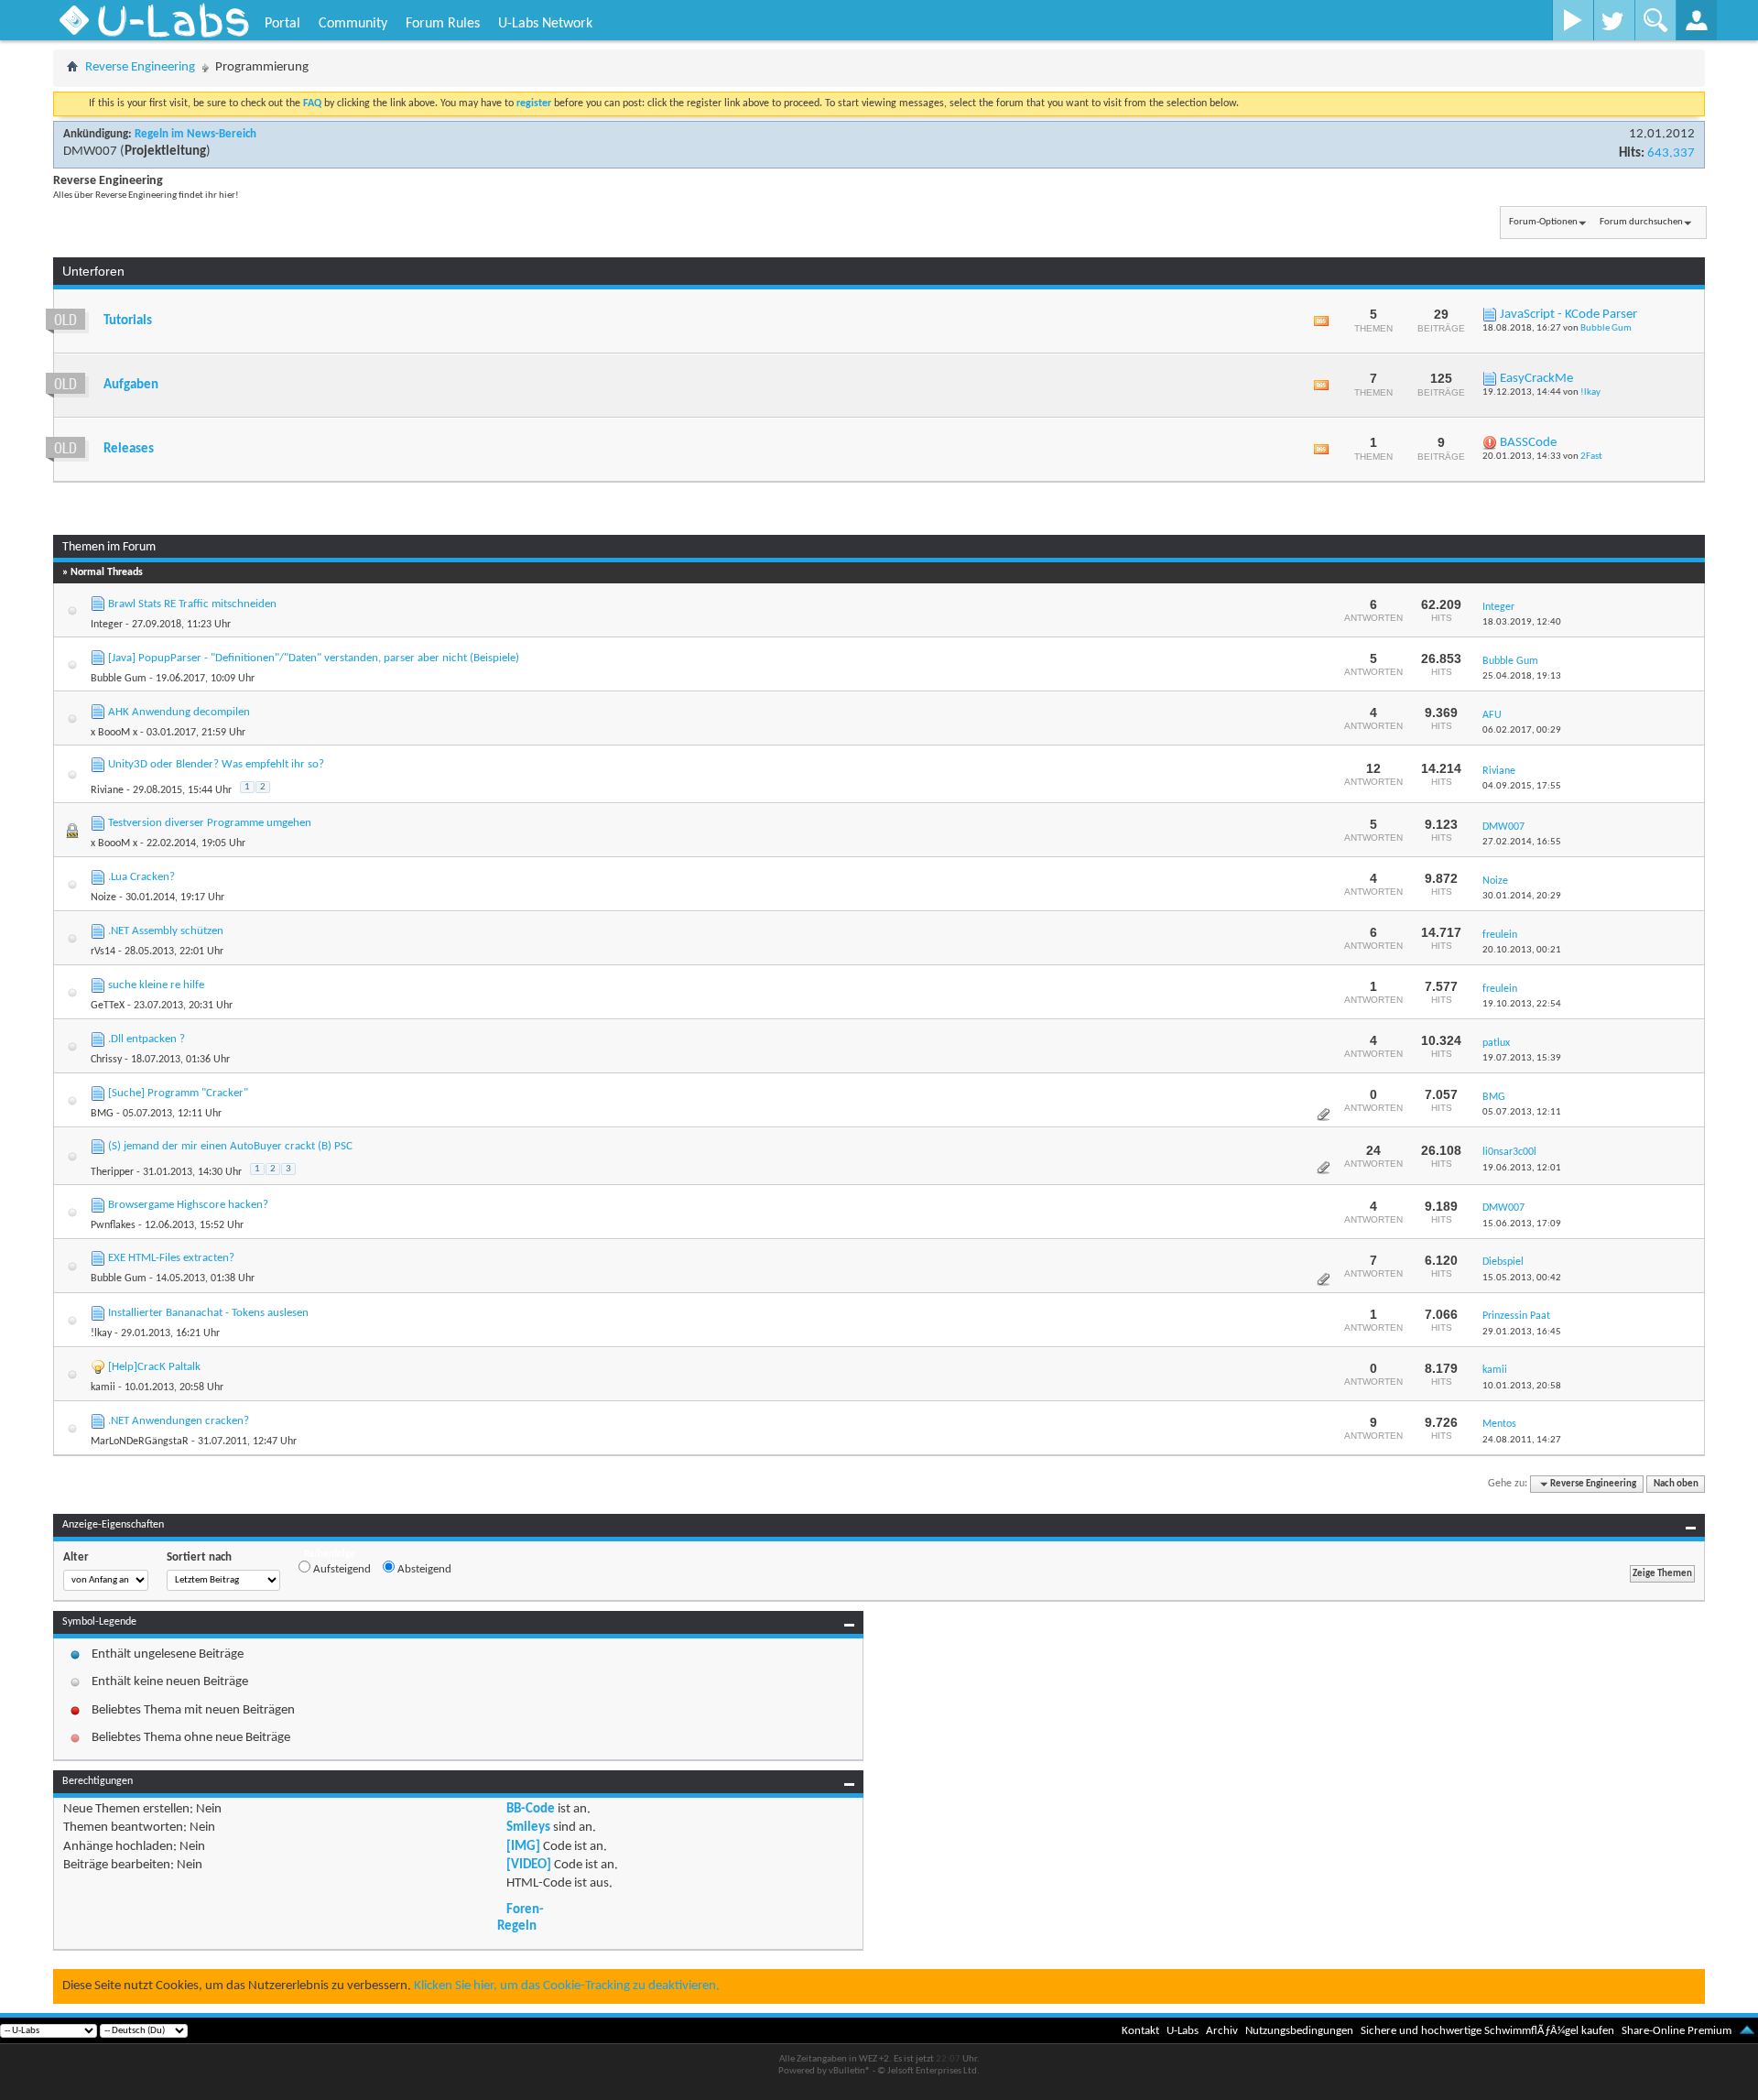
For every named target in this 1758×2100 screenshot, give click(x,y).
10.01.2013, (1522, 1386)
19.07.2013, (1522, 1058)
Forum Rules (443, 24)
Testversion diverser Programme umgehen (210, 823)
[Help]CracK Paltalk (154, 1367)
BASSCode (1528, 443)
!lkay (1590, 392)
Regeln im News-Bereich (195, 134)
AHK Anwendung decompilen (179, 712)
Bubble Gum (1606, 328)
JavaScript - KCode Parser (1568, 315)
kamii (103, 1387)
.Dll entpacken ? (146, 1039)
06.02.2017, (1522, 730)
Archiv (1222, 2031)
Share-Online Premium (1677, 2031)
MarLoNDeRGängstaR (140, 1442)
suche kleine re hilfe (156, 985)
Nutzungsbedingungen (1299, 2031)
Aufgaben (131, 385)
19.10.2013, (1522, 1004)
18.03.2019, (1522, 622)
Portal (282, 24)
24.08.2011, (1522, 1440)
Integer (107, 625)
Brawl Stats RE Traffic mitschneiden (192, 604)
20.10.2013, (1522, 950)
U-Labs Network (545, 24)
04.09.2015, (1522, 786)
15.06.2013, (1522, 1224)
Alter (76, 1557)
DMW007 (90, 152)
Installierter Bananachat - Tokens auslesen (208, 1313)
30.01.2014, (1522, 896)
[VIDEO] (529, 1865)
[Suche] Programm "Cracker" (178, 1093)
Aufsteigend (341, 1569)
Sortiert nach (199, 1557)
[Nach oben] (1747, 2031)
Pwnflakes (113, 1225)
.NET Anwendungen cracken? (179, 1421)
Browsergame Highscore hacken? (188, 1205)
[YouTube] (1573, 20)
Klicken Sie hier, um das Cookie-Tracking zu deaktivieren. (567, 1986)
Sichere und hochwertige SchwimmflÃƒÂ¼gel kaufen (1487, 2031)
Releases (129, 449)
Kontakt (1140, 2031)
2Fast (1591, 457)
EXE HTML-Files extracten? (171, 1258)
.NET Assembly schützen (166, 931)
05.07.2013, (1522, 1112)
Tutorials (128, 321)
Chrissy (106, 1060)
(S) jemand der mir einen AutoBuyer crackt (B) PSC (230, 1146)
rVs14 (103, 952)
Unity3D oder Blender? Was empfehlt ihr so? (216, 764)
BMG (102, 1114)
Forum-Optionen (1543, 222)
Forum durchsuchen (1641, 222)
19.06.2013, (1522, 1168)
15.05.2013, (1522, 1278)
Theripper (112, 1172)
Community (353, 24)
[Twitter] (1614, 20)
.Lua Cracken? (141, 877)
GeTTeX (108, 1006)
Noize (103, 898)
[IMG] (523, 1847)
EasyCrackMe (1536, 379)
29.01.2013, (1522, 1332)
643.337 (1671, 153)
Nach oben (1676, 1484)
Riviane (107, 790)
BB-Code (531, 1809)
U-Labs (1183, 2031)
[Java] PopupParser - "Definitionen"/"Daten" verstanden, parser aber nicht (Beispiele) (314, 658)
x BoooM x (114, 733)
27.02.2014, (1522, 842)
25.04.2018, (1522, 676)
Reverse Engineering (140, 67)
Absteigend (423, 1569)
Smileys (528, 1828)
